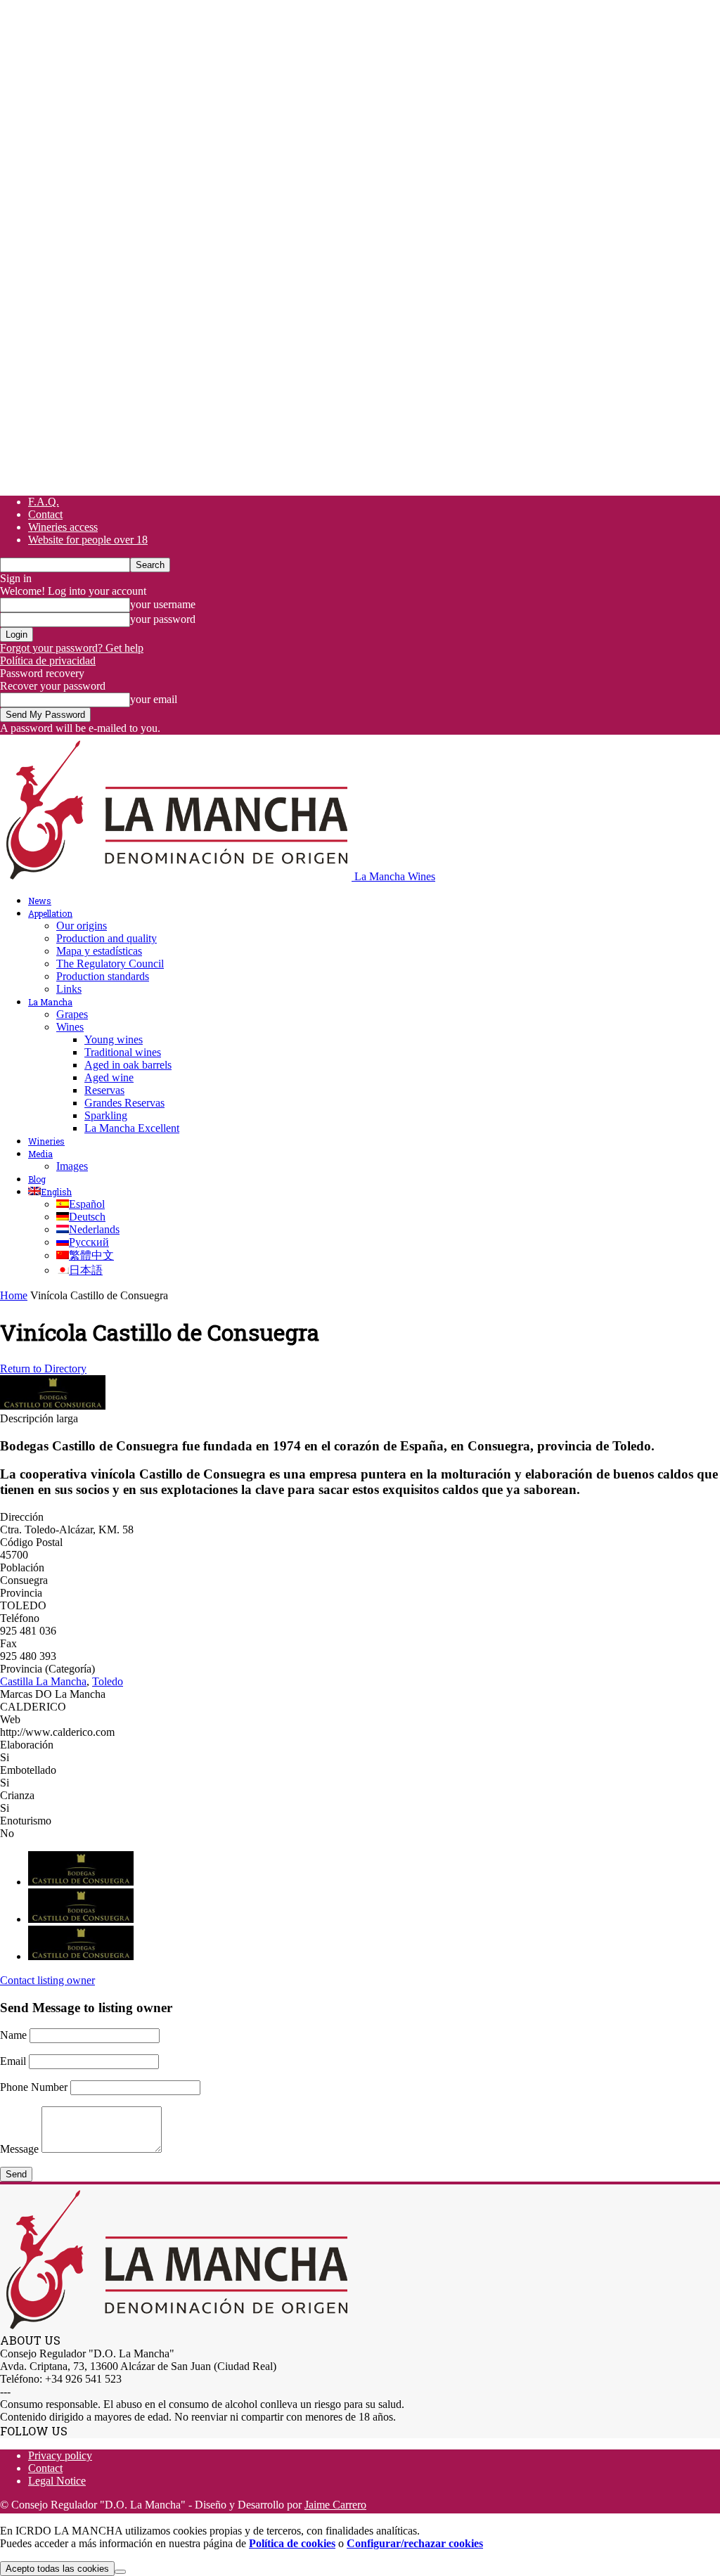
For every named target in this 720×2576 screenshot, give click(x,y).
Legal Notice (57, 2481)
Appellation (50, 913)
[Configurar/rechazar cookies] (120, 2572)
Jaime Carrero (335, 2505)
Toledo (108, 1681)
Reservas (104, 1090)
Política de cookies (292, 2543)
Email (13, 2061)
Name (13, 2035)
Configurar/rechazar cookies (415, 2543)
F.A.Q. (44, 502)
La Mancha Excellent (132, 1128)
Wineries (46, 1141)
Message (19, 2149)
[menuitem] (50, 1192)
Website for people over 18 (88, 540)
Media (40, 1154)
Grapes (72, 1014)
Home (14, 1295)
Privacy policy (60, 2455)
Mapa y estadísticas (99, 951)
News (40, 901)
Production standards (103, 976)
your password (163, 619)
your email (154, 699)
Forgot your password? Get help (72, 648)
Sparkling (106, 1115)
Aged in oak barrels (128, 1065)
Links (69, 989)
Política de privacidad (48, 661)
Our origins (82, 926)
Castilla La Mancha (43, 1681)
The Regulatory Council (110, 964)
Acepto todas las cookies (57, 2569)
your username (163, 604)
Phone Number (34, 2087)
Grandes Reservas (124, 1103)
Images (72, 1166)
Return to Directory (43, 1368)
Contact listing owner (47, 1980)
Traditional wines (123, 1052)
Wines (70, 1027)
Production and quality (107, 938)
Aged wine (109, 1077)
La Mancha (50, 1002)
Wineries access (63, 527)
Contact (45, 514)
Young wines (114, 1039)
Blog (37, 1179)
